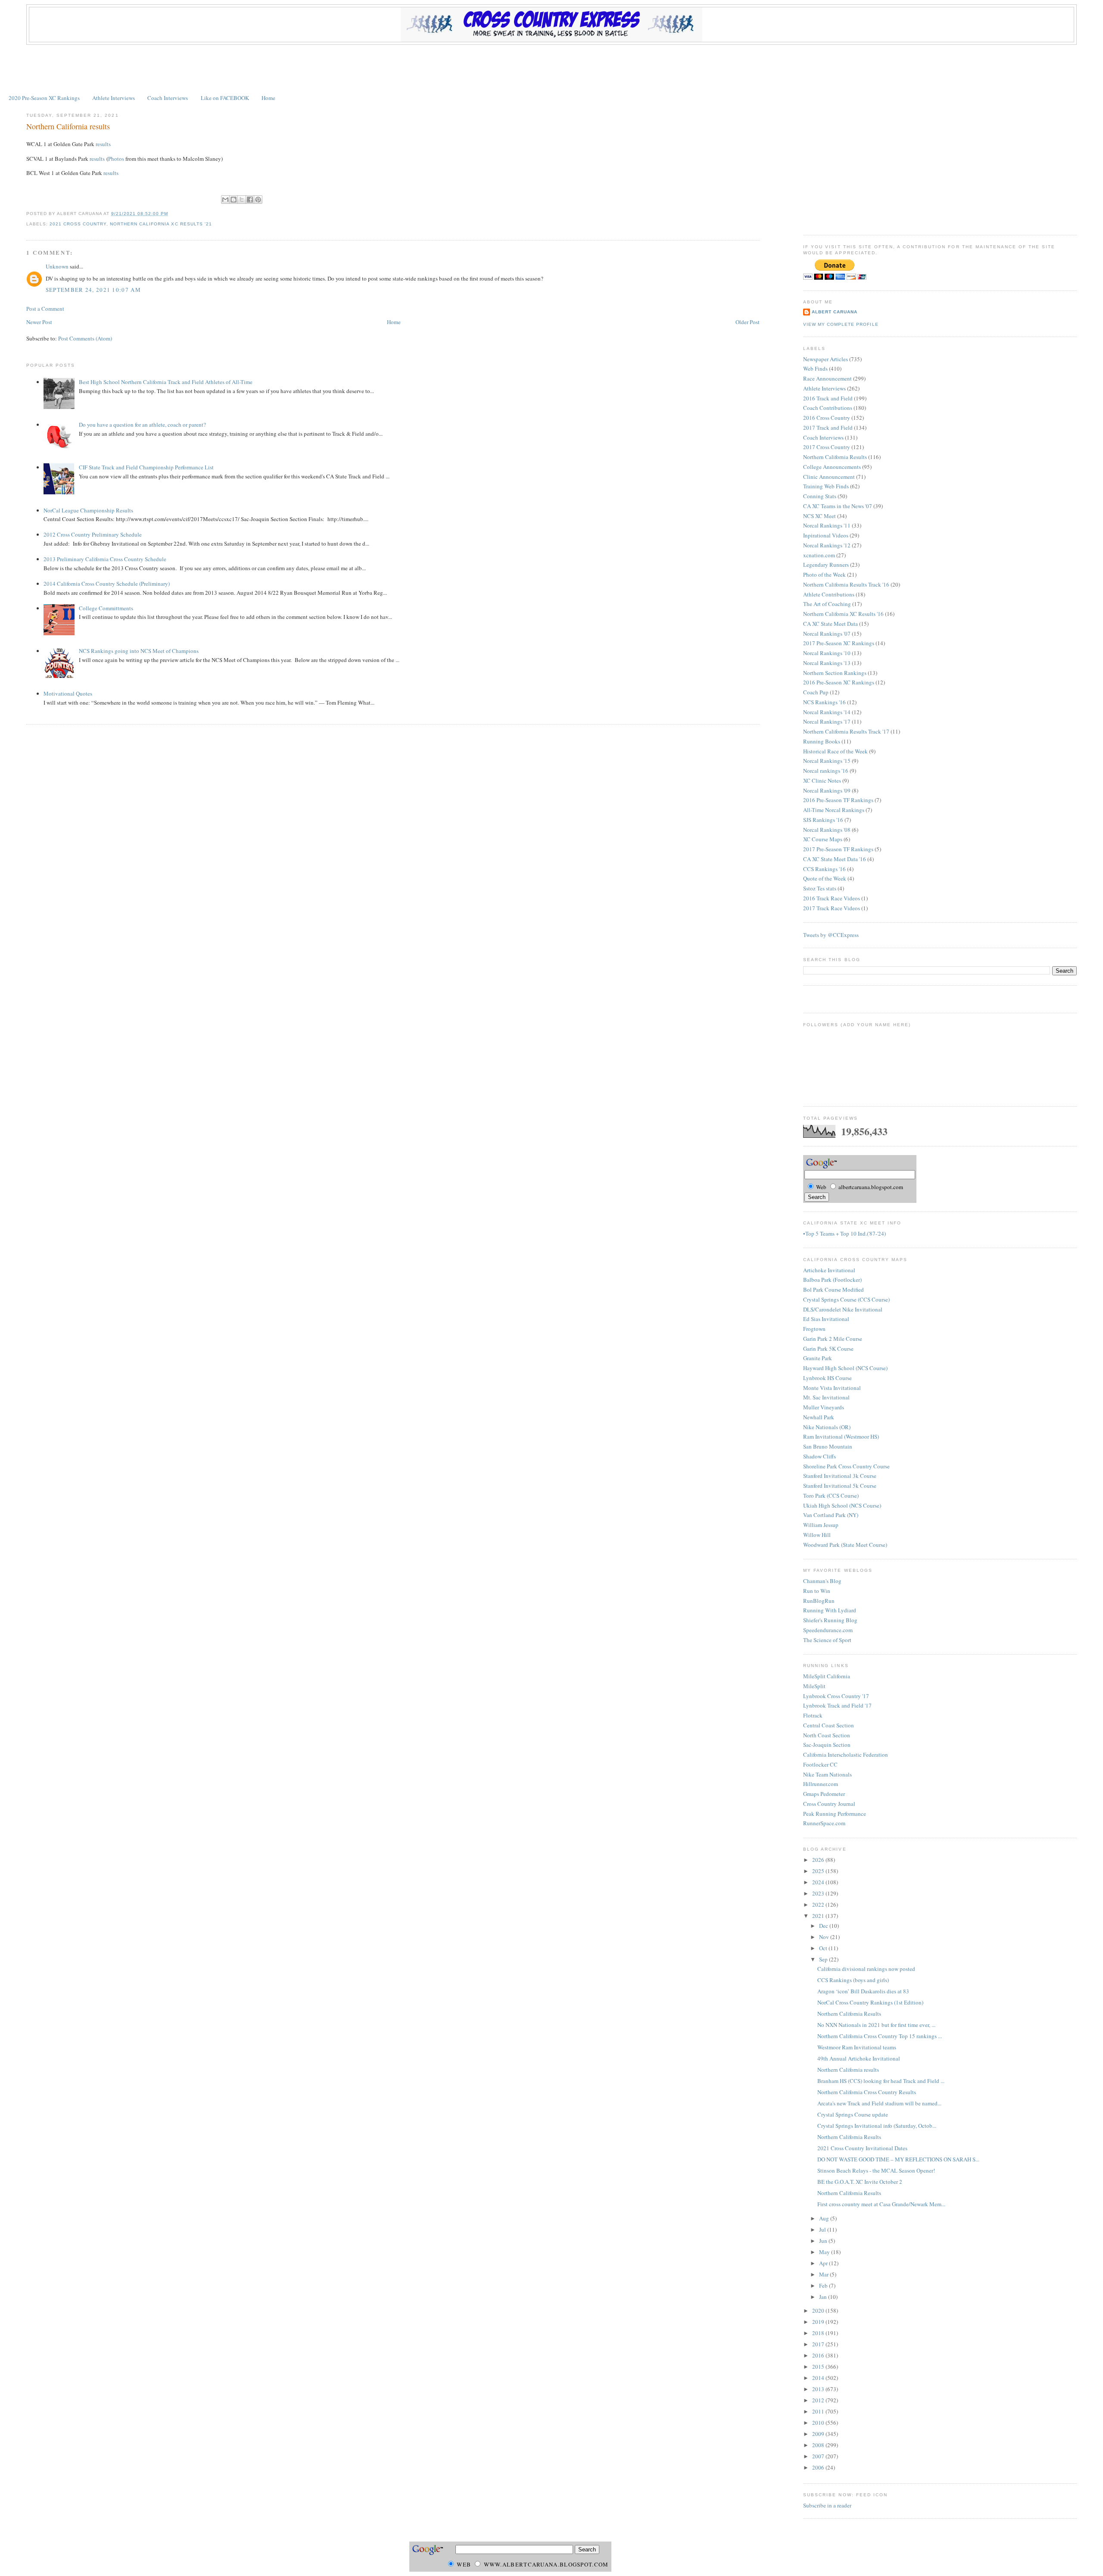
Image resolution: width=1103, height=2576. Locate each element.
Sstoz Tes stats (820, 888)
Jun (824, 2241)
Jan (824, 2297)
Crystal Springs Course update (853, 2114)
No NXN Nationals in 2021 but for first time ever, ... (876, 2025)
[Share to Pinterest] (258, 200)
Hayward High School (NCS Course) (845, 1368)
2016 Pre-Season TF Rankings (838, 800)
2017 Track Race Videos (832, 908)
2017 (819, 2344)
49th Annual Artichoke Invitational (859, 2058)
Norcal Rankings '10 (827, 653)
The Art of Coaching (827, 604)
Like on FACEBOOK (225, 98)
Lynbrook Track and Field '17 (837, 1705)
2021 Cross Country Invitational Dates (862, 2148)
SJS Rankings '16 (823, 820)
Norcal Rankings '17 (827, 721)
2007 (819, 2456)
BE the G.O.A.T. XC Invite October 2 (860, 2182)
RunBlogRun (819, 1601)
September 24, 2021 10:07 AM (93, 290)
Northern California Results (835, 457)
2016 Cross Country (827, 418)
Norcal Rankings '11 (827, 525)
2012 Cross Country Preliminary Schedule (93, 534)
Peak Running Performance (835, 1814)
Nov (825, 1937)
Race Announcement (827, 378)
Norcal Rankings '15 (827, 761)
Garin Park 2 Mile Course (833, 1339)
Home (268, 98)
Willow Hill (817, 1535)
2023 (819, 1893)
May (825, 2252)
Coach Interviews (168, 98)
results (103, 144)
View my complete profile (841, 324)
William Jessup (821, 1525)
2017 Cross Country (827, 447)
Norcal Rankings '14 (827, 712)
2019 (819, 2322)
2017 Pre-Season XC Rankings (839, 643)
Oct (824, 1948)
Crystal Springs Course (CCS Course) (846, 1299)
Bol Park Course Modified (833, 1290)
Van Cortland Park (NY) (831, 1515)
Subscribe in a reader (827, 2505)
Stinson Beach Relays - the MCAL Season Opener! (876, 2170)
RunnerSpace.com (824, 1823)
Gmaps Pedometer (824, 1794)
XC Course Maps (823, 839)
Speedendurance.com (828, 1630)
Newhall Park (819, 1417)
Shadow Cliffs (819, 1456)
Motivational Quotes (68, 693)
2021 (819, 1916)
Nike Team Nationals (827, 1774)
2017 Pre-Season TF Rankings (838, 849)
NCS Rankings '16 (824, 702)
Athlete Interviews (114, 98)
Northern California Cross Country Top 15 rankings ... (880, 2036)
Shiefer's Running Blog (830, 1620)
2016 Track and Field (828, 398)
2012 (819, 2400)
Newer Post (39, 322)
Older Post (748, 322)
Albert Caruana (835, 312)
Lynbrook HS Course (827, 1378)
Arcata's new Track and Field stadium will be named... (879, 2103)
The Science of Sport (827, 1640)
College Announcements (832, 467)
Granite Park (818, 1358)
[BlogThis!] (234, 200)
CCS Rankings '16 (824, 869)
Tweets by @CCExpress (831, 935)
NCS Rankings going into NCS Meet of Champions (139, 651)
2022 (819, 1905)
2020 (819, 2311)
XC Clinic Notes (822, 781)
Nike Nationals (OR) (827, 1427)
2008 (819, 2445)
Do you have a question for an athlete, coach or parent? (142, 425)
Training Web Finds (826, 486)
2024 (819, 1882)
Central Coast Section (829, 1725)
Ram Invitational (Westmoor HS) (841, 1436)
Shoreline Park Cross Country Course (846, 1466)
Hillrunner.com (821, 1784)
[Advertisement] (551, 69)
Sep (824, 1959)
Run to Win (817, 1591)
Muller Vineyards (824, 1407)
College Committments (106, 608)
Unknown (57, 266)
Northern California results (68, 126)
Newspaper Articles (826, 359)
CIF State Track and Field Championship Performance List (146, 467)
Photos (116, 159)
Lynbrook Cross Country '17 (836, 1696)
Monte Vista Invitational (832, 1388)
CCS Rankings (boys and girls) (853, 1980)
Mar (824, 2274)
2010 (819, 2423)
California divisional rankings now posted (866, 1969)
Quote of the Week (825, 878)
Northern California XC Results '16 (843, 614)
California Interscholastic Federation (846, 1755)
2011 (819, 2411)
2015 (819, 2367)
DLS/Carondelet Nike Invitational (843, 1309)
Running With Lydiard (830, 1610)
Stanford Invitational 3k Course (840, 1476)
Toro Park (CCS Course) (831, 1496)
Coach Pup (816, 692)
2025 (819, 1871)
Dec (824, 1926)
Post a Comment (45, 309)
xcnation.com (819, 555)
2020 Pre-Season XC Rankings (44, 98)
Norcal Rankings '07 (827, 634)
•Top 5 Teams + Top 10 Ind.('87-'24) (844, 1233)
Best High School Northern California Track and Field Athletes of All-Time (166, 382)
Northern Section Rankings (835, 673)
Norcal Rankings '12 (827, 545)
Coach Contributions (828, 408)
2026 (819, 1860)
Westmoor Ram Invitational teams (857, 2047)
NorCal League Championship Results (88, 510)
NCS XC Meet (819, 516)
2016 (819, 2355)
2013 (819, 2389)
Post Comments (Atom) (85, 338)
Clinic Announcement (829, 477)
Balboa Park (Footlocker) (832, 1280)
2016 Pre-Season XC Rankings (839, 682)
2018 (819, 2333)
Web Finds (815, 368)
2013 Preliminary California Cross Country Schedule (105, 559)
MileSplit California (827, 1676)
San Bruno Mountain (828, 1446)
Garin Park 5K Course (828, 1349)
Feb (824, 2286)
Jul (823, 2229)
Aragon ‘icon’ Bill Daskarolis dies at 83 (863, 1991)
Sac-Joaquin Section (827, 1745)
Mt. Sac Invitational (826, 1397)
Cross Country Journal (829, 1804)
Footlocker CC (820, 1764)
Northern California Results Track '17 (846, 731)
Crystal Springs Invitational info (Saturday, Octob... (877, 2126)
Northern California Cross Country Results (867, 2092)
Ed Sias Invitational (826, 1319)
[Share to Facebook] (250, 200)
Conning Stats (820, 496)
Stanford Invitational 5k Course (840, 1486)
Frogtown (814, 1329)
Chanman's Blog (822, 1581)
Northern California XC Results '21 (161, 224)
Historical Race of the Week (835, 751)
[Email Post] (171, 214)
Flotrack (813, 1715)
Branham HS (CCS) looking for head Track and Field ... (881, 2081)
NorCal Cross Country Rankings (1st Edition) (870, 2002)
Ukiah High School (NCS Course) (842, 1505)
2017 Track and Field (828, 428)
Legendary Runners (826, 565)
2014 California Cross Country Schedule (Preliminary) (107, 584)
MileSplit (814, 1686)
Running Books (822, 741)
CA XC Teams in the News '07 (838, 506)
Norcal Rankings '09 (827, 790)
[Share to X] (242, 200)
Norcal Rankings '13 (827, 663)
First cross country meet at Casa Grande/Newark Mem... (881, 2204)
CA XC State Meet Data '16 (835, 859)
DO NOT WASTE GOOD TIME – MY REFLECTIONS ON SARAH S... (898, 2159)
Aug (825, 2218)
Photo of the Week (824, 575)
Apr (824, 2263)
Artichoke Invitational (829, 1270)
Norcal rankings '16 (826, 771)
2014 (819, 2378)
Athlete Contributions (829, 594)
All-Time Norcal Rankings (834, 810)
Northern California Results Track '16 (846, 584)
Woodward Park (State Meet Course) (845, 1545)
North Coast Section (827, 1735)
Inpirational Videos (826, 535)
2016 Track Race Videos (832, 898)
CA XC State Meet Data (830, 624)
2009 (819, 2434)
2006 (819, 2467)
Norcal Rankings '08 (827, 830)
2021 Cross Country (78, 224)
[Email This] (225, 200)
